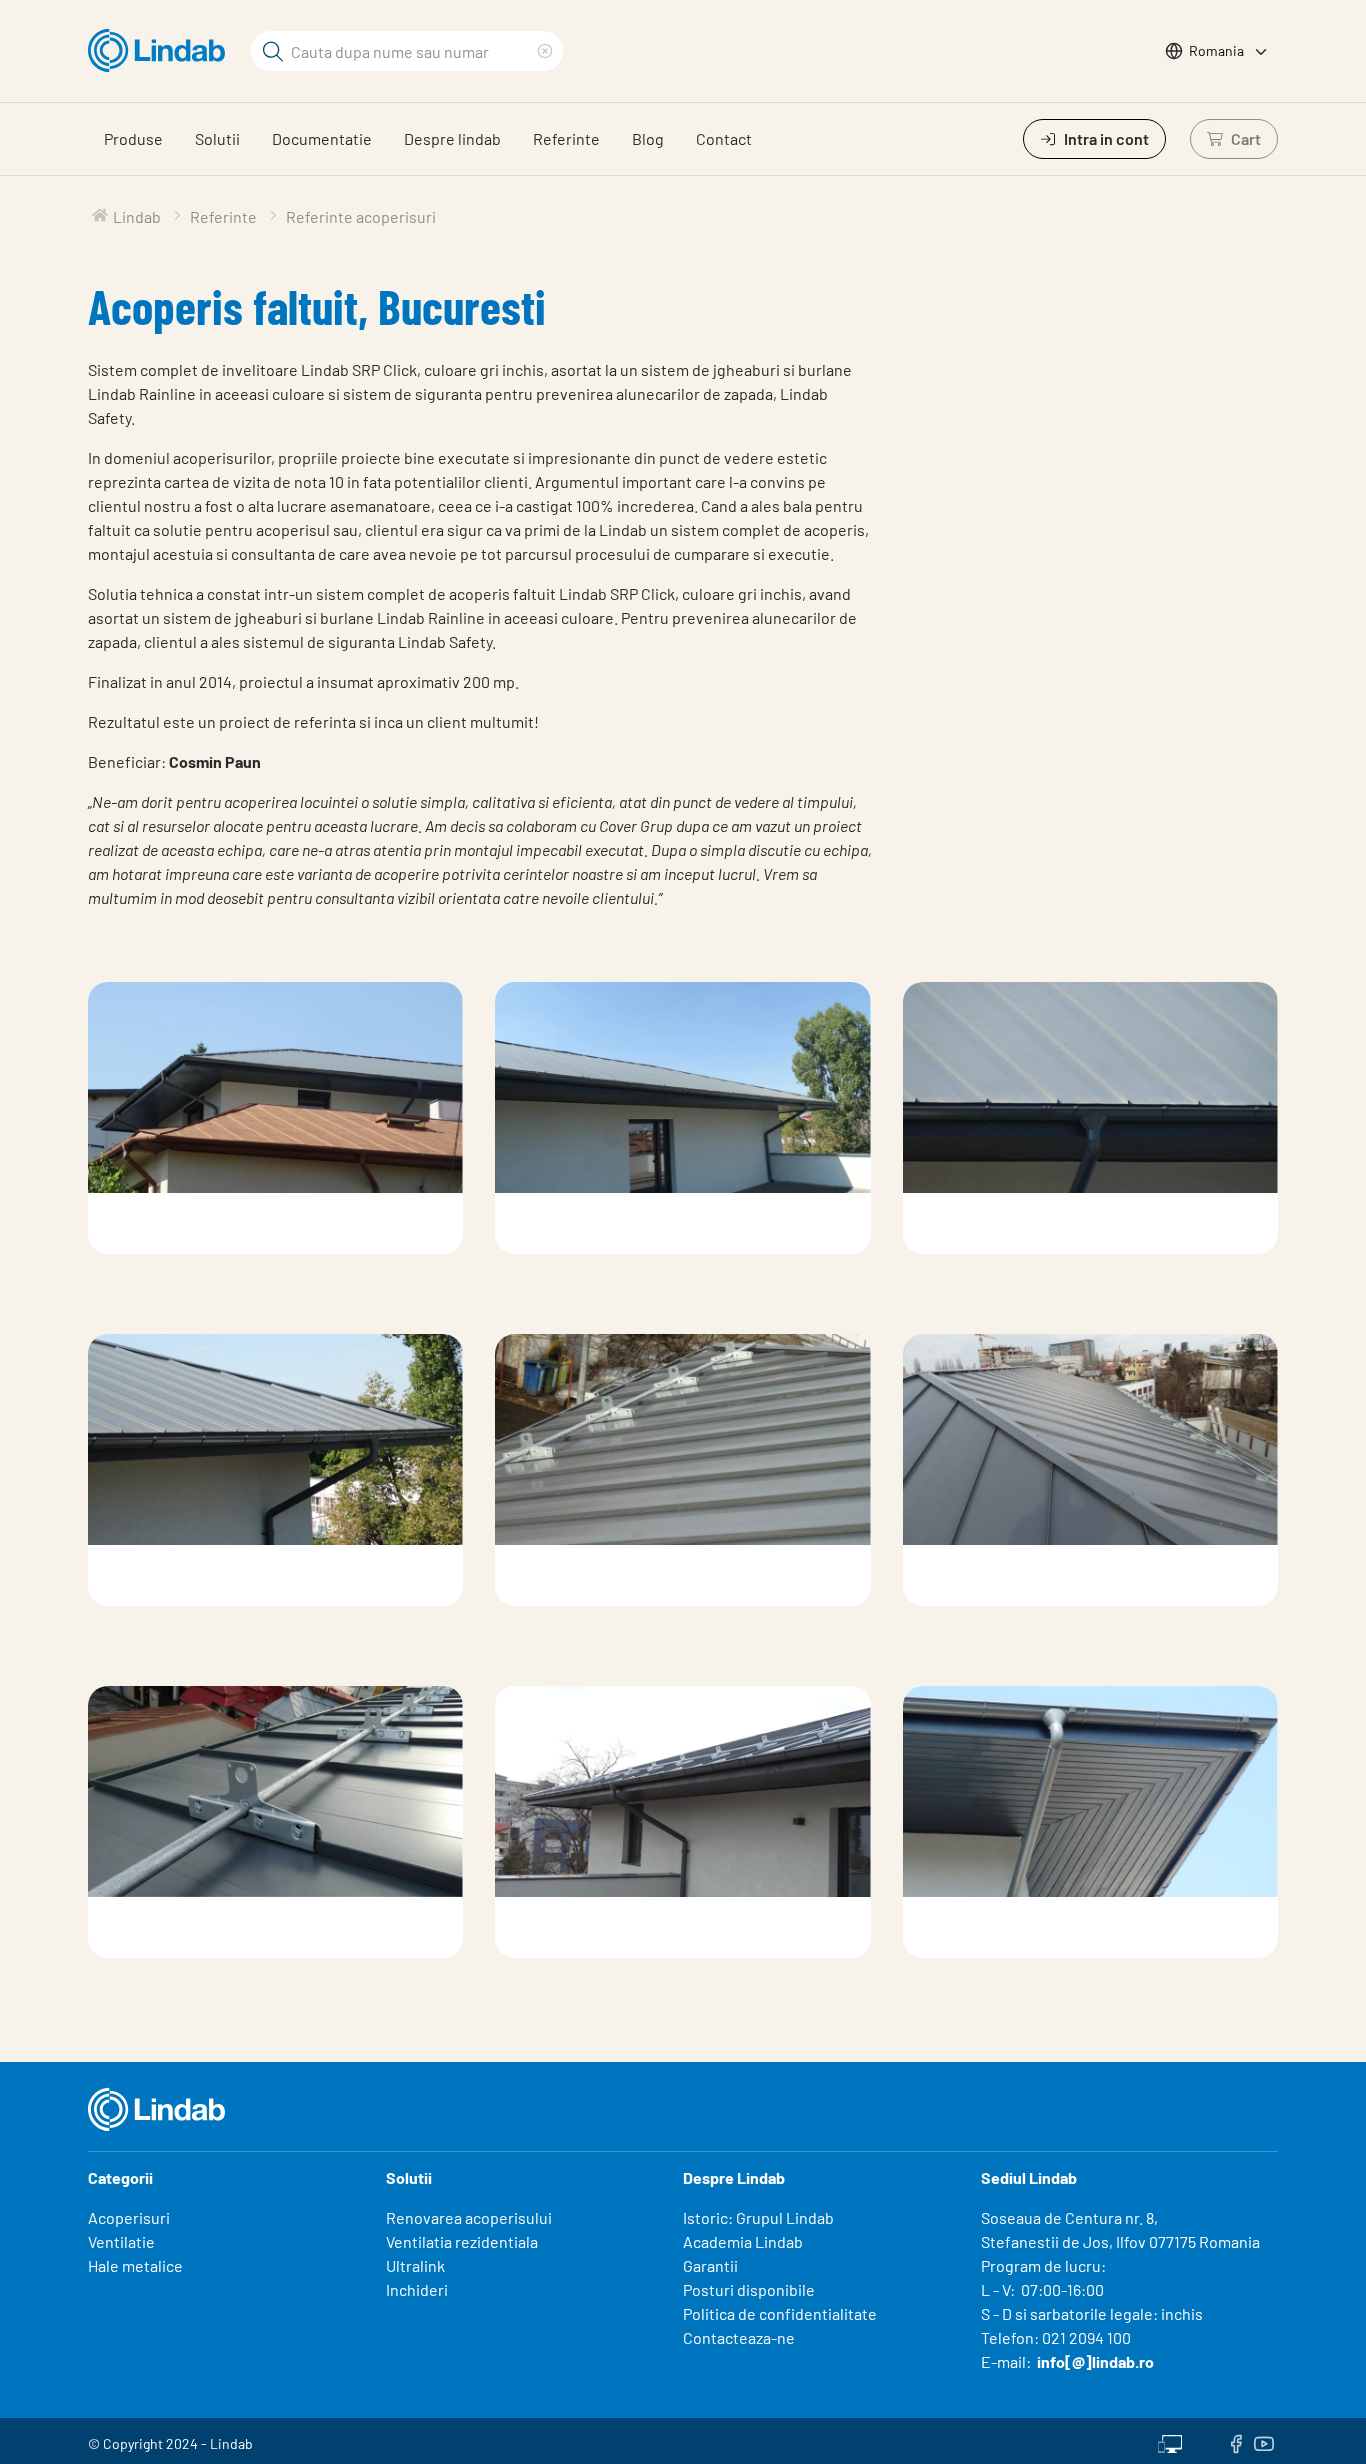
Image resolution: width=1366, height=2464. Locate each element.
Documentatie (322, 138)
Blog (648, 138)
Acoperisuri (129, 2217)
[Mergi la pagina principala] (161, 51)
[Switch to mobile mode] (1170, 2441)
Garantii (710, 2265)
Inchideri (417, 2289)
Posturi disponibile (749, 2289)
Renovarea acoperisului (469, 2217)
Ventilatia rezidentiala (462, 2241)
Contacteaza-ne (739, 2337)
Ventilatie (121, 2241)
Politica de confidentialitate (780, 2313)
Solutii (217, 138)
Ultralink (415, 2265)
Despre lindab (452, 138)
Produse (133, 138)
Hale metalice (135, 2265)
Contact (724, 138)
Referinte (566, 138)
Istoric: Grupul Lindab (758, 2217)
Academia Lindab (743, 2241)
